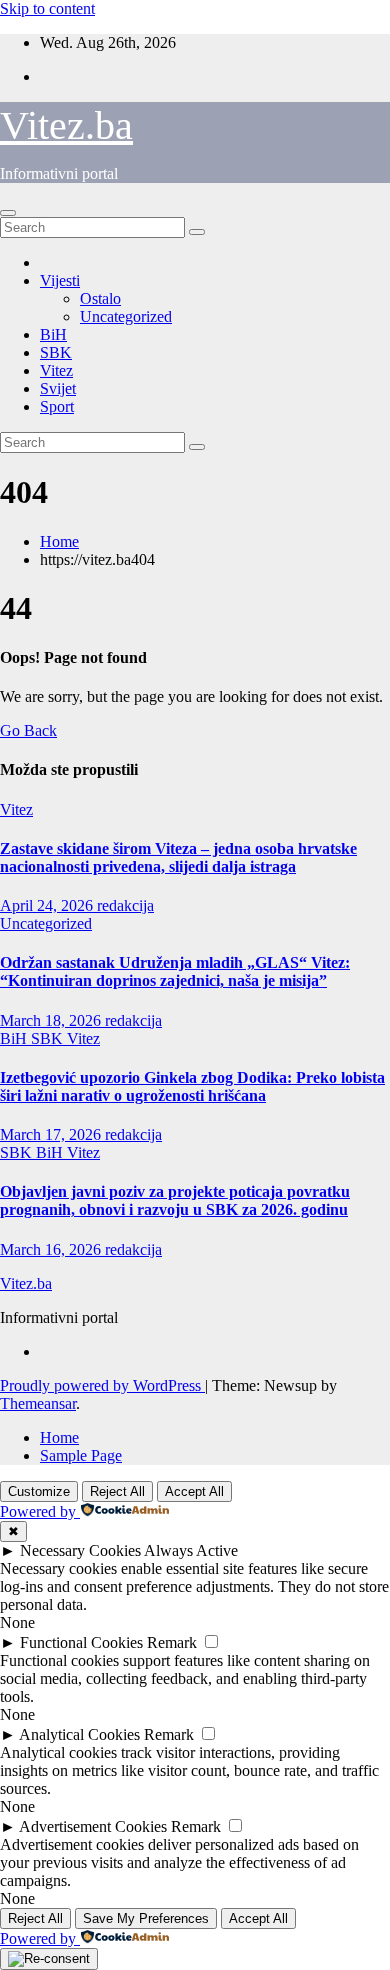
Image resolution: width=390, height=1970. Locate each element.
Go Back (28, 730)
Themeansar (38, 1403)
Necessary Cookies (80, 1550)
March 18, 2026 (52, 1020)
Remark (172, 1642)
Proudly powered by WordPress (102, 1385)
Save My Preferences (146, 1918)
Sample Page (81, 1455)
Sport (57, 406)
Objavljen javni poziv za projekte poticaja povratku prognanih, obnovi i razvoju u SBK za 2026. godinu (175, 1200)
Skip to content (47, 8)
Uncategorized (126, 316)
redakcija (125, 905)
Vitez (56, 370)
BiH (53, 334)
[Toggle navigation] (8, 213)
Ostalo (100, 298)
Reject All (117, 1491)
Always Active (191, 1550)
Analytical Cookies (79, 1734)
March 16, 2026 (52, 1249)
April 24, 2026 (48, 905)
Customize (39, 1491)
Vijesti (60, 280)
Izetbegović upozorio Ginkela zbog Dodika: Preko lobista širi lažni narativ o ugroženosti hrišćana (192, 1086)
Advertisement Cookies (93, 1826)
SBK (56, 352)
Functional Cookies (81, 1642)
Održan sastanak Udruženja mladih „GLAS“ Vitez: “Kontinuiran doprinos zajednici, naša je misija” (175, 971)
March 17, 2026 (52, 1134)
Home (59, 541)
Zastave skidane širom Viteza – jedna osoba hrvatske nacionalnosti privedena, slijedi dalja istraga (178, 857)
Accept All (194, 1491)
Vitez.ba (66, 125)
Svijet (58, 388)
